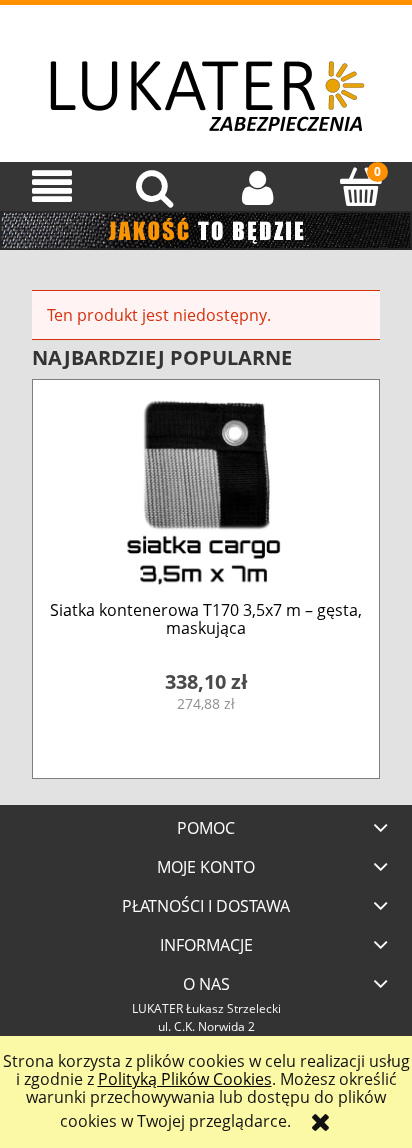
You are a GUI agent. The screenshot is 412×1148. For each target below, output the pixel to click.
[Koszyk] (360, 186)
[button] (51, 186)
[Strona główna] (206, 80)
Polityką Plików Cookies (185, 1079)
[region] (206, 230)
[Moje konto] (257, 186)
